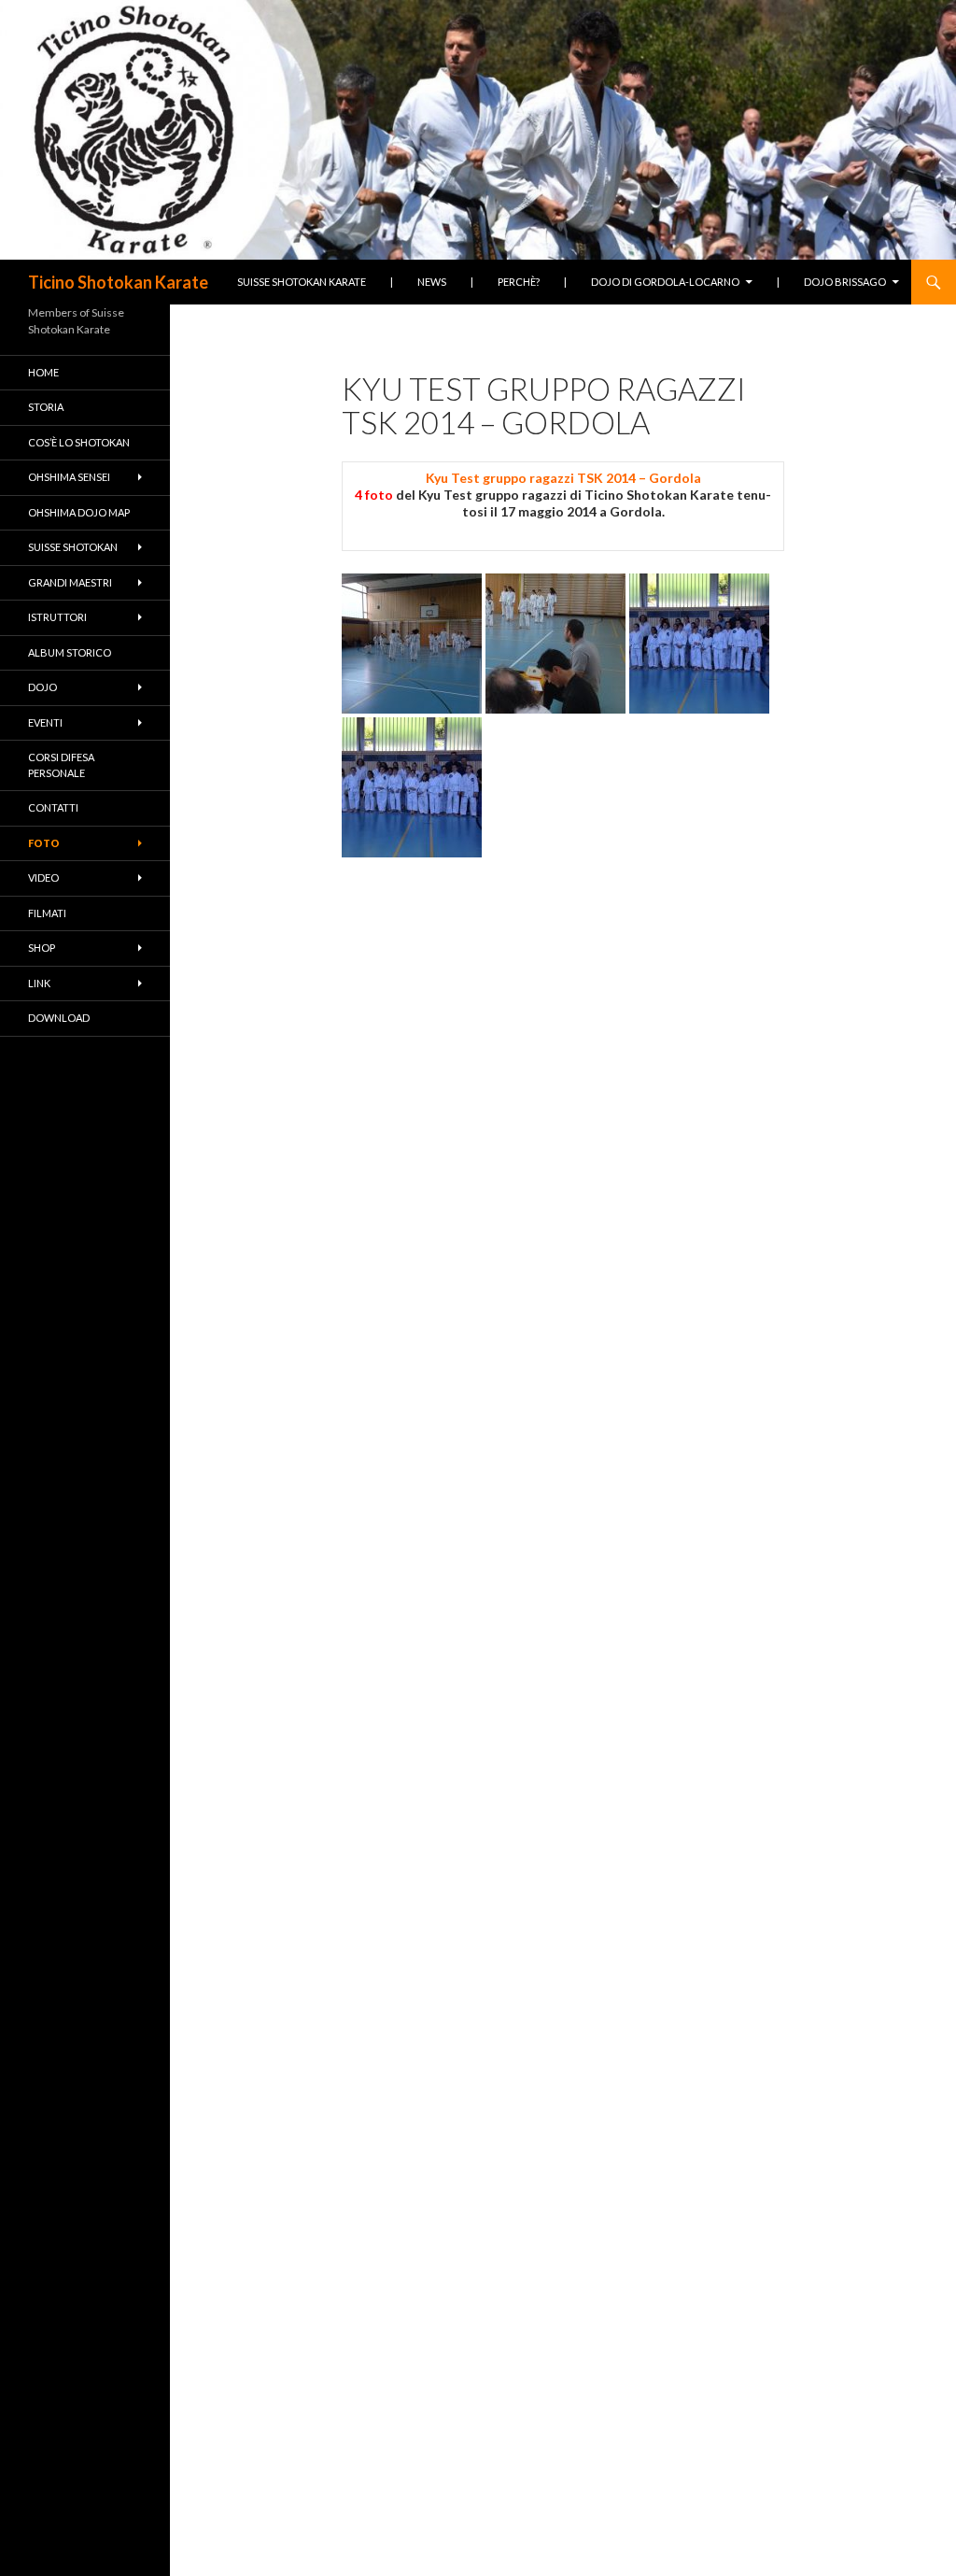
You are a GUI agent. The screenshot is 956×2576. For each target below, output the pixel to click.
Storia (46, 407)
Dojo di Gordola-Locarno (665, 282)
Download (59, 1018)
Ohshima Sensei (69, 477)
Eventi (45, 722)
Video (43, 878)
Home (43, 372)
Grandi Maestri (70, 582)
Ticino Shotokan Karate (118, 282)
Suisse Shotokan (73, 547)
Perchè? (519, 282)
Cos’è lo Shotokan (79, 442)
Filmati (47, 913)
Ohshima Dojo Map (79, 512)
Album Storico (70, 652)
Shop (42, 948)
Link (39, 983)
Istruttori (57, 617)
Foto (44, 843)
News (432, 282)
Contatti (53, 807)
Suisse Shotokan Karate (302, 282)
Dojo (42, 687)
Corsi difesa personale (61, 765)
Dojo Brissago (845, 282)
